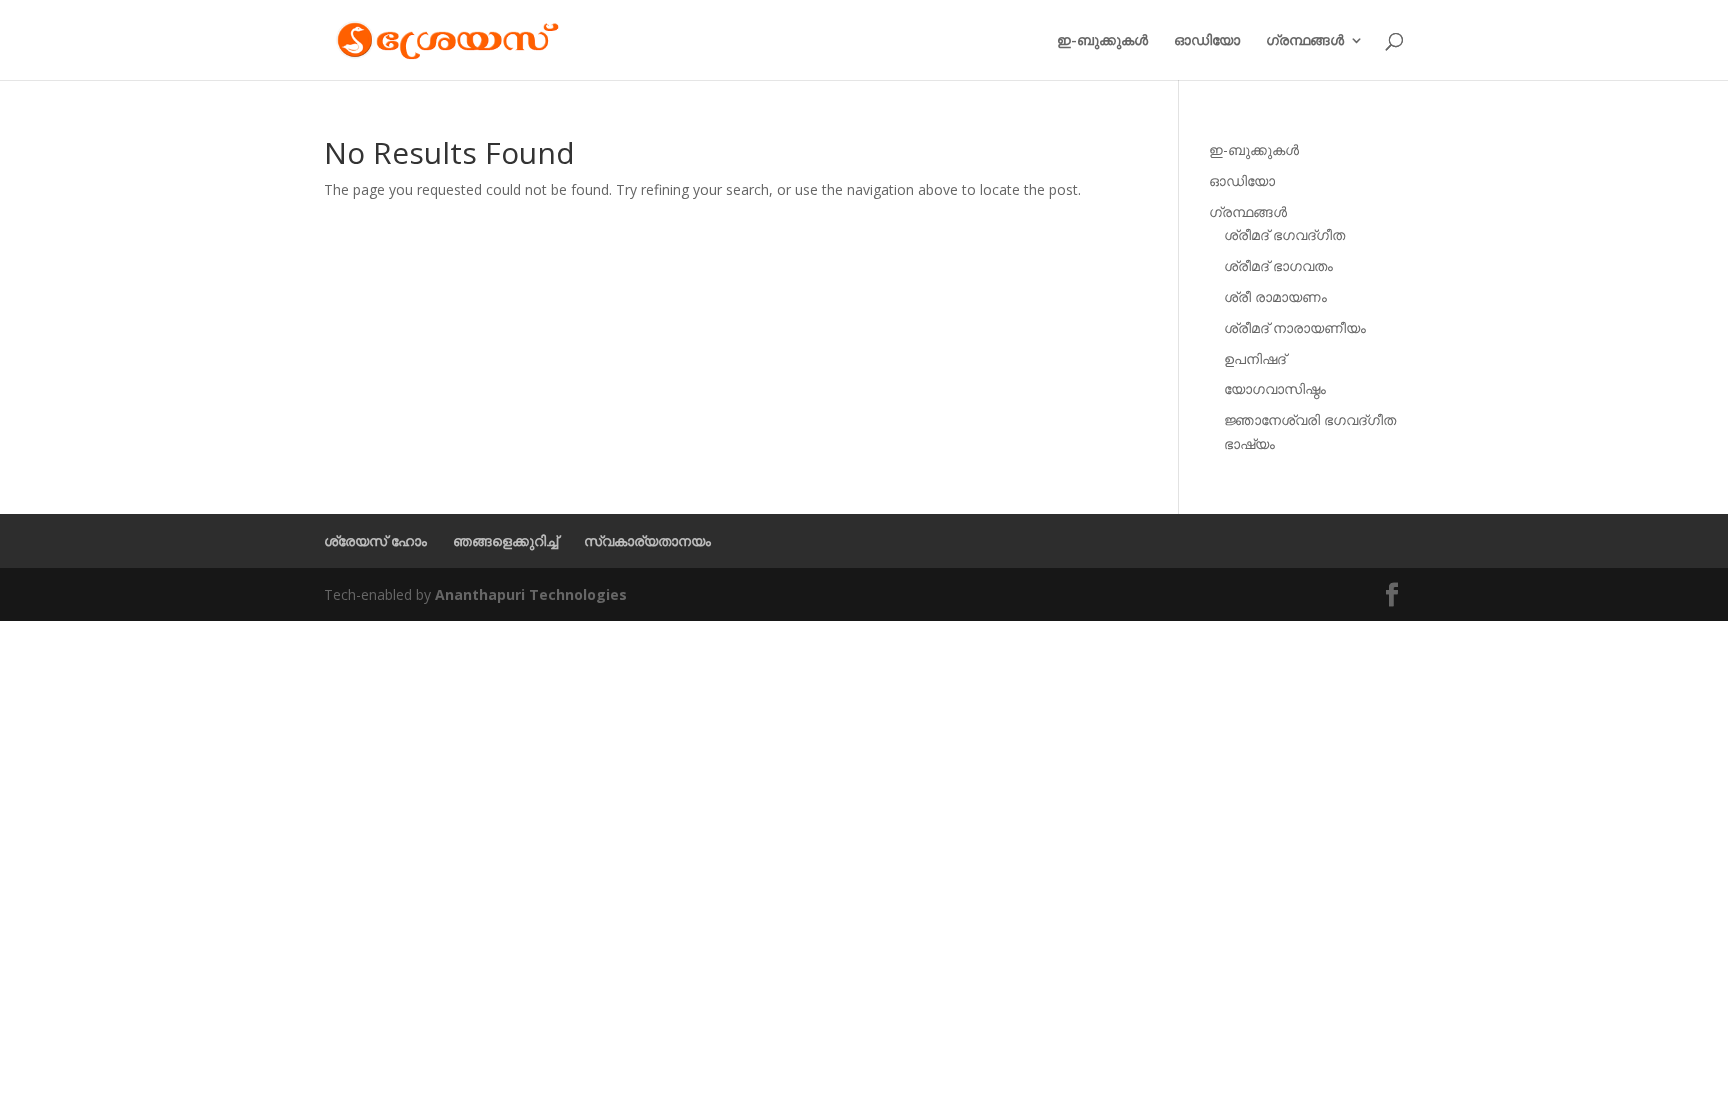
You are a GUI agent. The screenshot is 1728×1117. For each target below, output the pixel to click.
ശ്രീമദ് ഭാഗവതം (1278, 265)
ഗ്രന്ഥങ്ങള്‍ (1305, 41)
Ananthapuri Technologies (531, 594)
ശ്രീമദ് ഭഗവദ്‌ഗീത (1284, 234)
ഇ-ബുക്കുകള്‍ (1102, 41)
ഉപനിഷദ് (1255, 358)
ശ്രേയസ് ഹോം (375, 540)
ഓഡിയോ (1207, 41)
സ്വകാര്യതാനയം (647, 540)
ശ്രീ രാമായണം (1275, 296)
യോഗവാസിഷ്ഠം (1275, 388)
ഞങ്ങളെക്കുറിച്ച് (505, 540)
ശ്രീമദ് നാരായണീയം (1295, 327)
